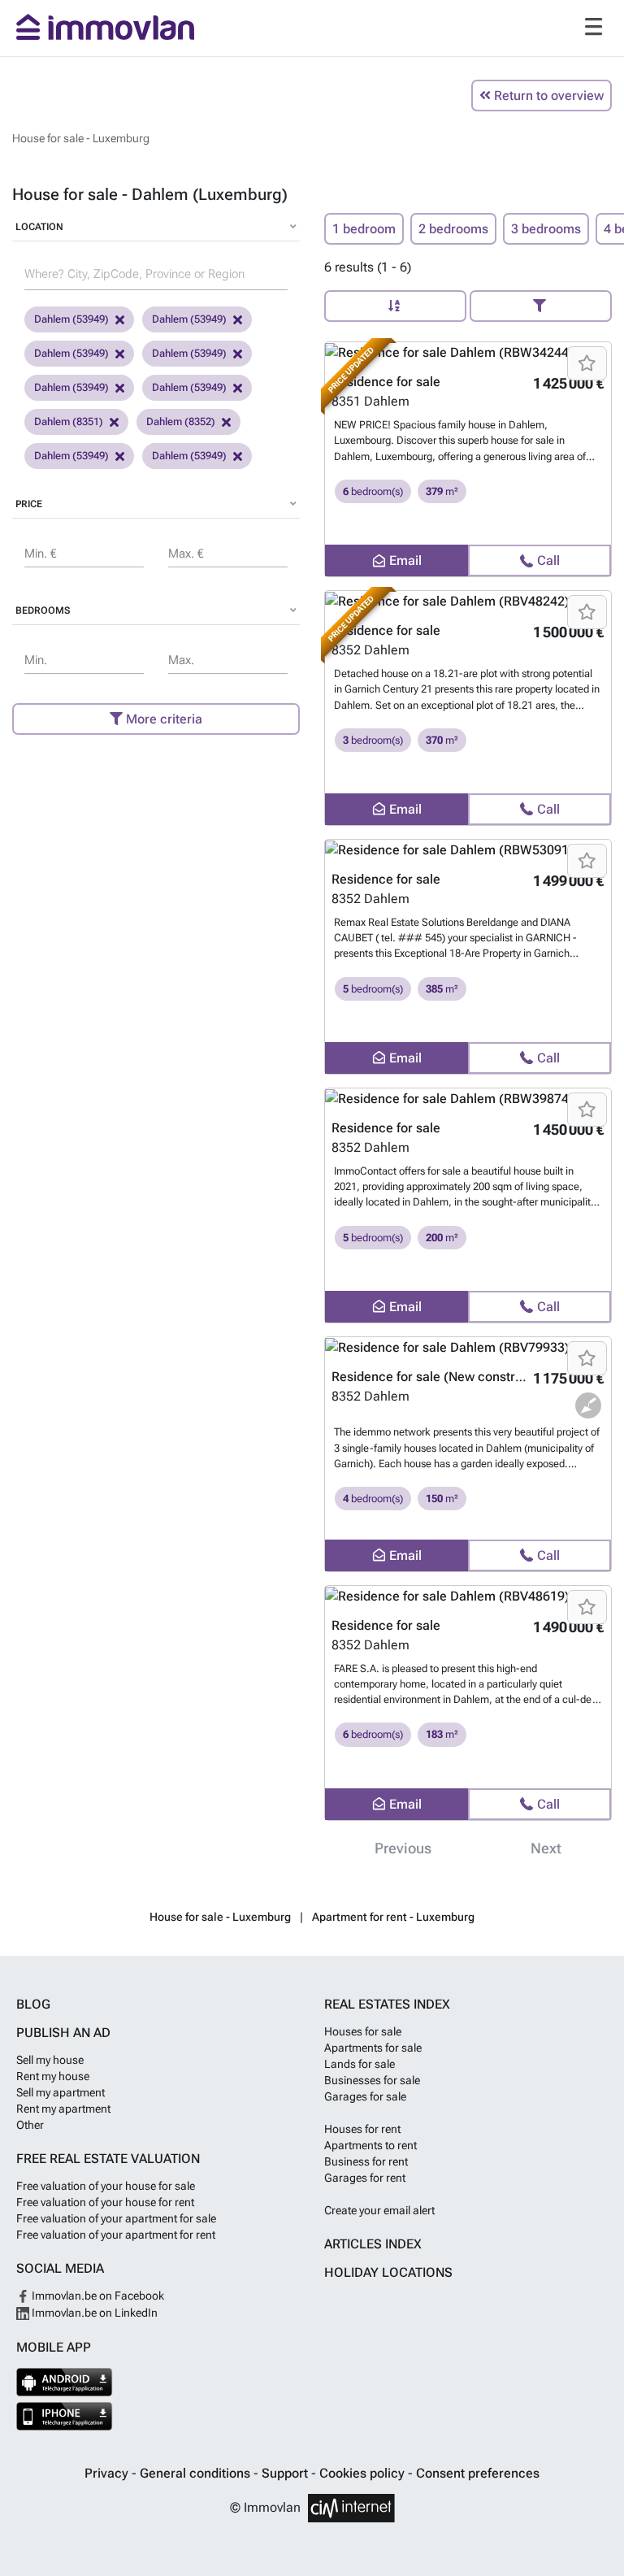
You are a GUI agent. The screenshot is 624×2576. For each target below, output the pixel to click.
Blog (33, 2004)
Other (30, 2125)
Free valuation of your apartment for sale (116, 2218)
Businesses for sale (372, 2080)
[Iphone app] (65, 2416)
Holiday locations (388, 2272)
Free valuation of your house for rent (105, 2202)
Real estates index (387, 2004)
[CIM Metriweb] (351, 2508)
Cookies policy (364, 2473)
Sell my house (50, 2060)
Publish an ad (63, 2033)
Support (286, 2473)
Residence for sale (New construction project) (466, 1377)
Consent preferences (478, 2473)
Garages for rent (365, 2178)
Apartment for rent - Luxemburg (393, 1917)
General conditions (197, 2473)
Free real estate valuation (108, 2159)
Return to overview (547, 96)
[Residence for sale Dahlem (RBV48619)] (468, 1596)
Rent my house (53, 2076)
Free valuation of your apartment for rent (116, 2235)
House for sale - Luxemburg (220, 1917)
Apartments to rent (370, 2145)
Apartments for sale (373, 2048)
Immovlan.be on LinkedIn (93, 2313)
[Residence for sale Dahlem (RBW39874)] (468, 1099)
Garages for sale (365, 2096)
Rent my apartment (63, 2109)
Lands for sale (360, 2064)
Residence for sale (386, 879)
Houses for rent (362, 2129)
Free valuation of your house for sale (106, 2186)
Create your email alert (379, 2210)
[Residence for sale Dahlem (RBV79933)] (468, 1347)
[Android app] (65, 2382)
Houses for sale (363, 2031)
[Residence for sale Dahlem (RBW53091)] (468, 850)
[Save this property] (587, 363)
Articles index (373, 2244)
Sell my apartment (61, 2092)
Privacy (108, 2473)
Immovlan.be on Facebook (97, 2296)
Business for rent (366, 2161)
